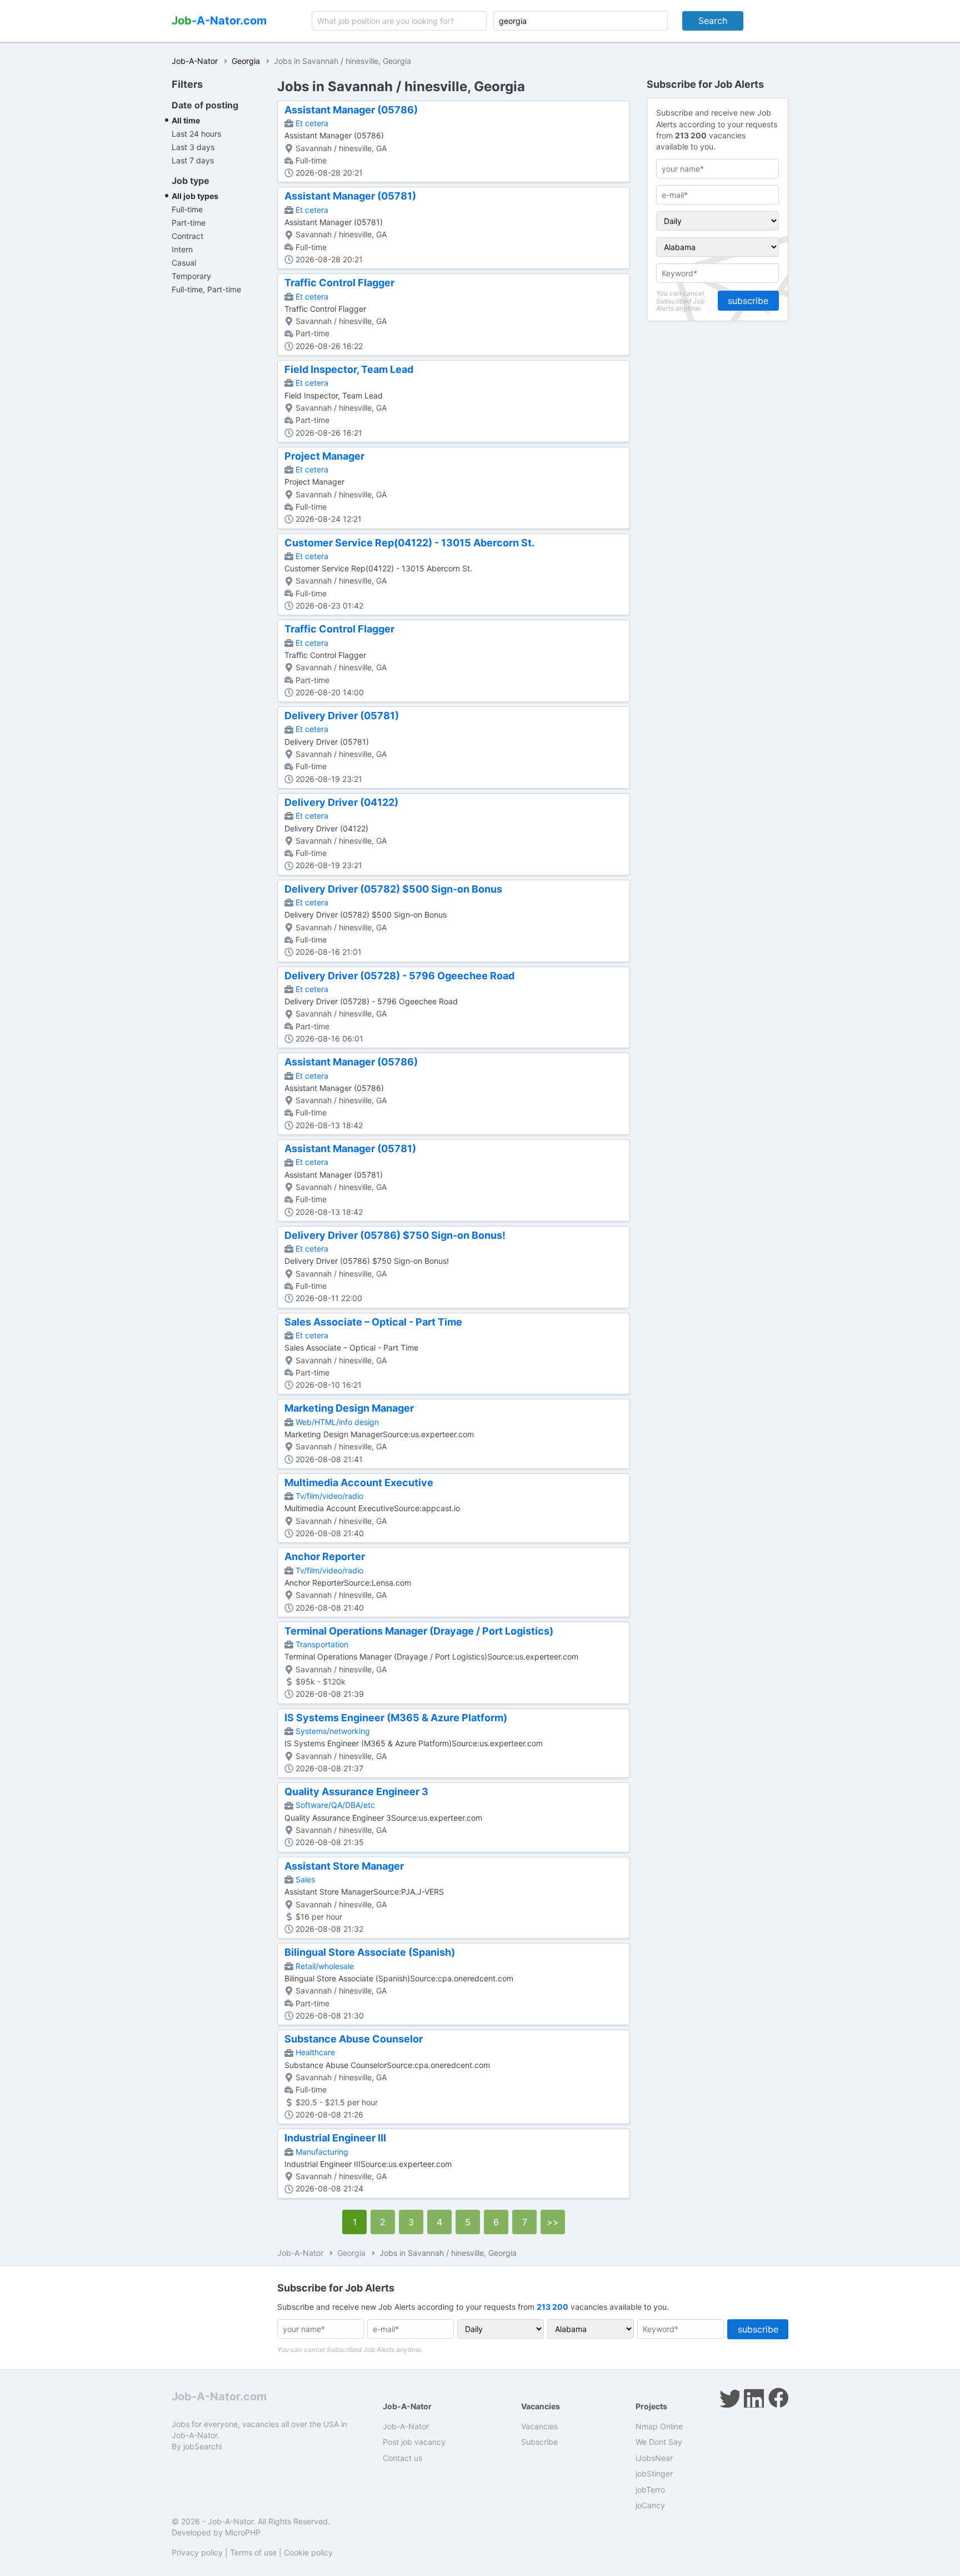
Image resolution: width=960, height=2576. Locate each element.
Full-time (187, 209)
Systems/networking (333, 1731)
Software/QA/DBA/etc (335, 1805)
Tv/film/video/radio (329, 1496)
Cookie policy (308, 2552)
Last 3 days (193, 147)
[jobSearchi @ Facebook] (778, 2398)
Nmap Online (659, 2426)
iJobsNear (654, 2458)
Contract (187, 236)
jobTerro (650, 2490)
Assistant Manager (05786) (351, 110)
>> (553, 2222)
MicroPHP (243, 2532)
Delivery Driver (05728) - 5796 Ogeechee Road (399, 976)
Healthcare (315, 2052)
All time (186, 120)
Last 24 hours (196, 134)
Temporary (191, 276)
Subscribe (539, 2442)
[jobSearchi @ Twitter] (729, 2398)
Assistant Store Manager (344, 1866)
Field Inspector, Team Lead (349, 369)
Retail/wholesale (325, 1966)
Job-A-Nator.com (219, 2396)
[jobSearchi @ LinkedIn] (754, 2398)
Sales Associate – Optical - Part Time (373, 1322)
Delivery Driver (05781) (342, 716)
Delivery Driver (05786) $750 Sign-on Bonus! (395, 1235)
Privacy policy (197, 2552)
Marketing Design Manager (349, 1408)
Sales (305, 1879)
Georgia (246, 61)
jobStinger (654, 2473)
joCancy (650, 2505)
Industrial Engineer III (335, 2138)
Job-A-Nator (195, 61)
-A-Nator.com (219, 21)
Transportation (322, 1644)
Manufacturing (322, 2152)
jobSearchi (202, 2446)
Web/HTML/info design (337, 1422)
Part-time (189, 223)
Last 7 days (193, 160)
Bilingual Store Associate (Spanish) (370, 1952)
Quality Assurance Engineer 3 (356, 1792)
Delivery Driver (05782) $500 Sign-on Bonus (393, 889)
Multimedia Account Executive (359, 1483)
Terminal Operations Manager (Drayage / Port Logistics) (419, 1631)
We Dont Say (659, 2442)
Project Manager (324, 456)
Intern (182, 249)
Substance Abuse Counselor (354, 2039)
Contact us (402, 2458)
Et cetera (312, 123)
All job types (195, 196)
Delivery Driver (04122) (341, 802)
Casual (184, 263)
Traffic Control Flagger (339, 283)
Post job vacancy (414, 2442)
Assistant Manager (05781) (350, 196)
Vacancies (539, 2426)
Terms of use (253, 2552)
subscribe (748, 301)
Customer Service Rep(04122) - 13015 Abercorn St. (409, 543)
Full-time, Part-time (206, 289)
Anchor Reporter (325, 1556)
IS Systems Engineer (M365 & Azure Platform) (396, 1718)
